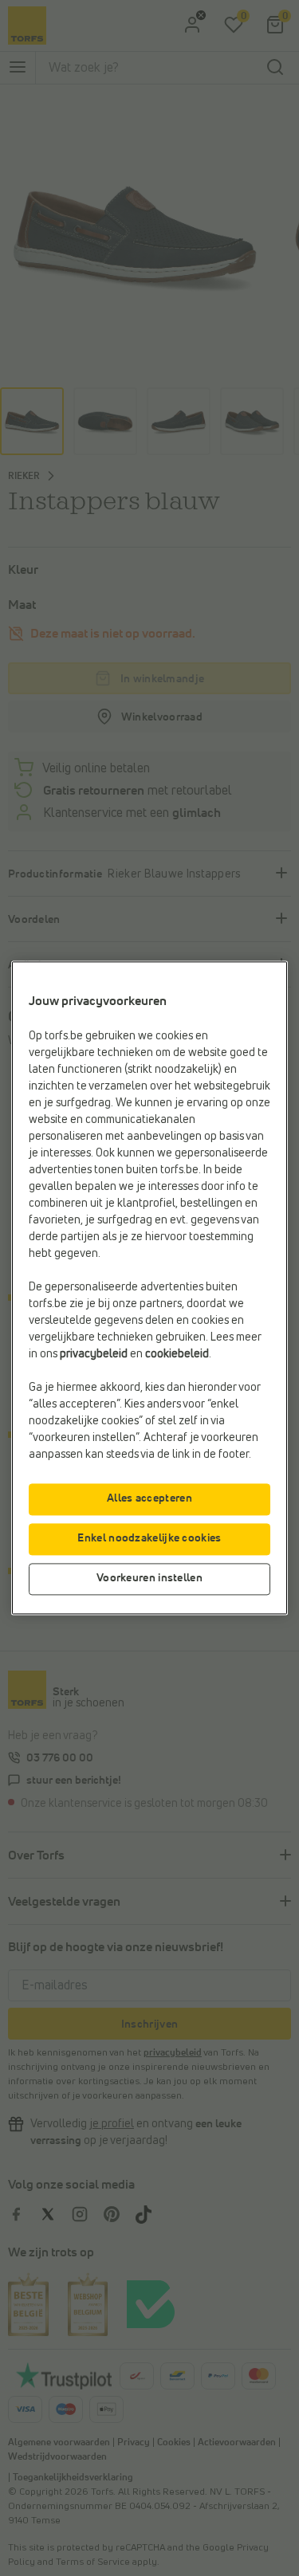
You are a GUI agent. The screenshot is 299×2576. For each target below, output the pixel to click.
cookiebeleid (177, 1355)
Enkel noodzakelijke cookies (149, 1539)
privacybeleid (94, 1355)
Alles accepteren (149, 1499)
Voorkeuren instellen (149, 1579)
